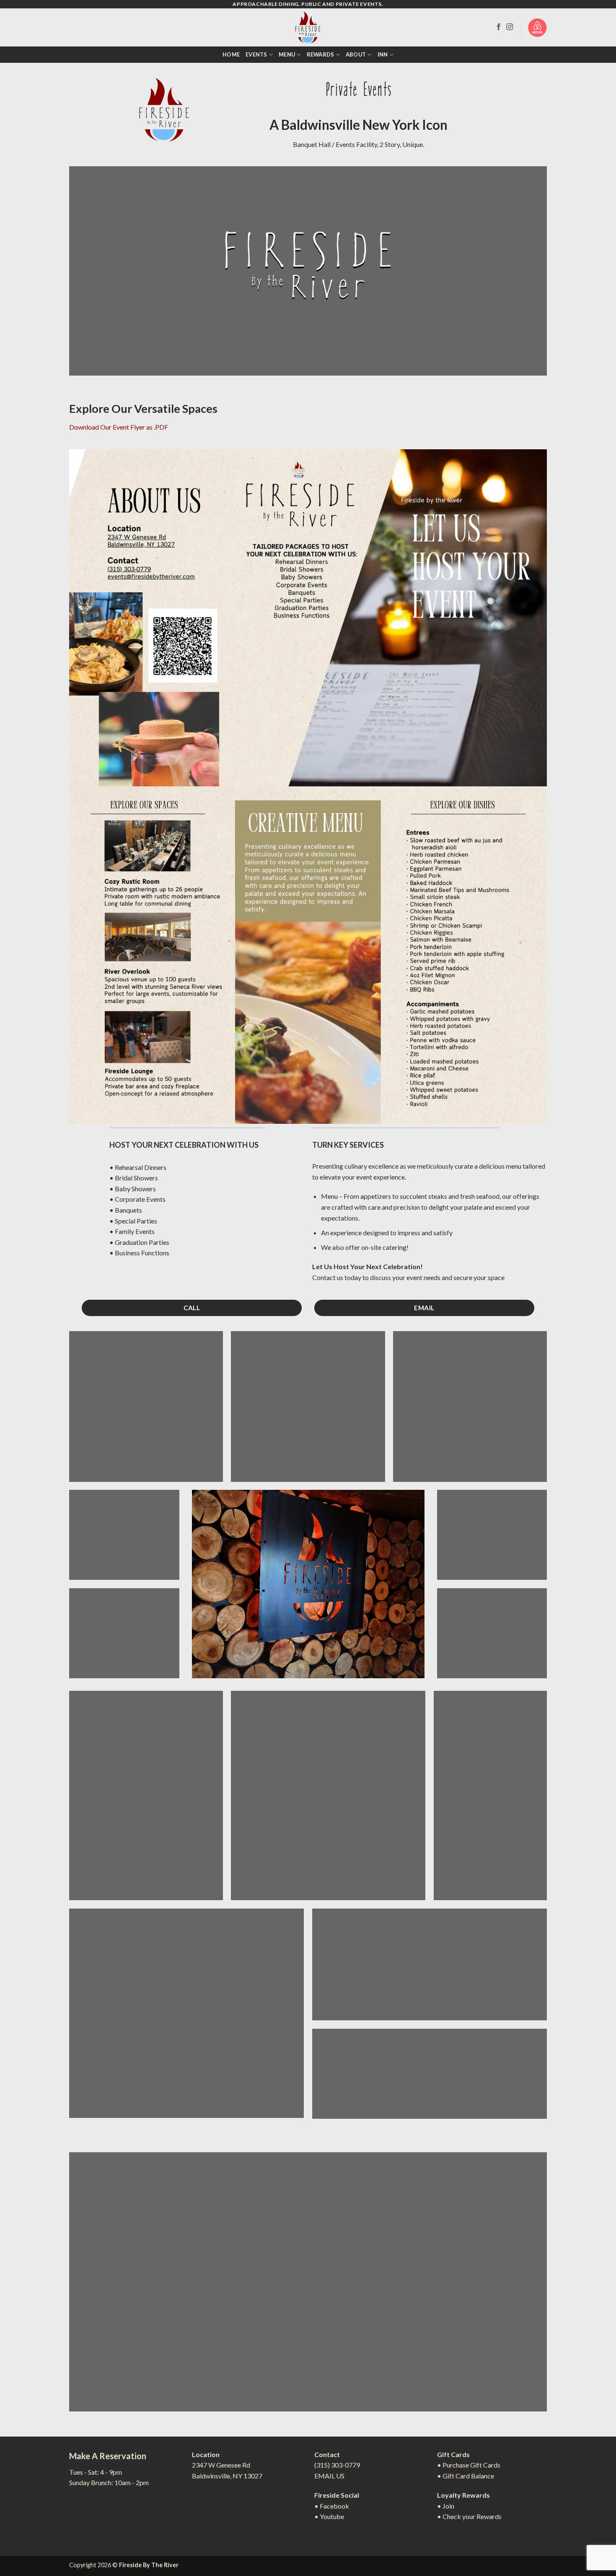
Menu (287, 54)
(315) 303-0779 (337, 2465)
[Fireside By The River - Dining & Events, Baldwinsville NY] (308, 27)
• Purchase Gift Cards (469, 2465)
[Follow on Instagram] (510, 27)
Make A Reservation (108, 2456)
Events (256, 54)
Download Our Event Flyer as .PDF (119, 427)
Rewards (321, 54)
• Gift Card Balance (466, 2476)
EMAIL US (329, 2476)
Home (231, 54)
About (356, 54)
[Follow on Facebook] (499, 27)
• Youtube (329, 2516)
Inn (383, 54)
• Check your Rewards (469, 2516)
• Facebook (332, 2506)
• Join (446, 2506)
